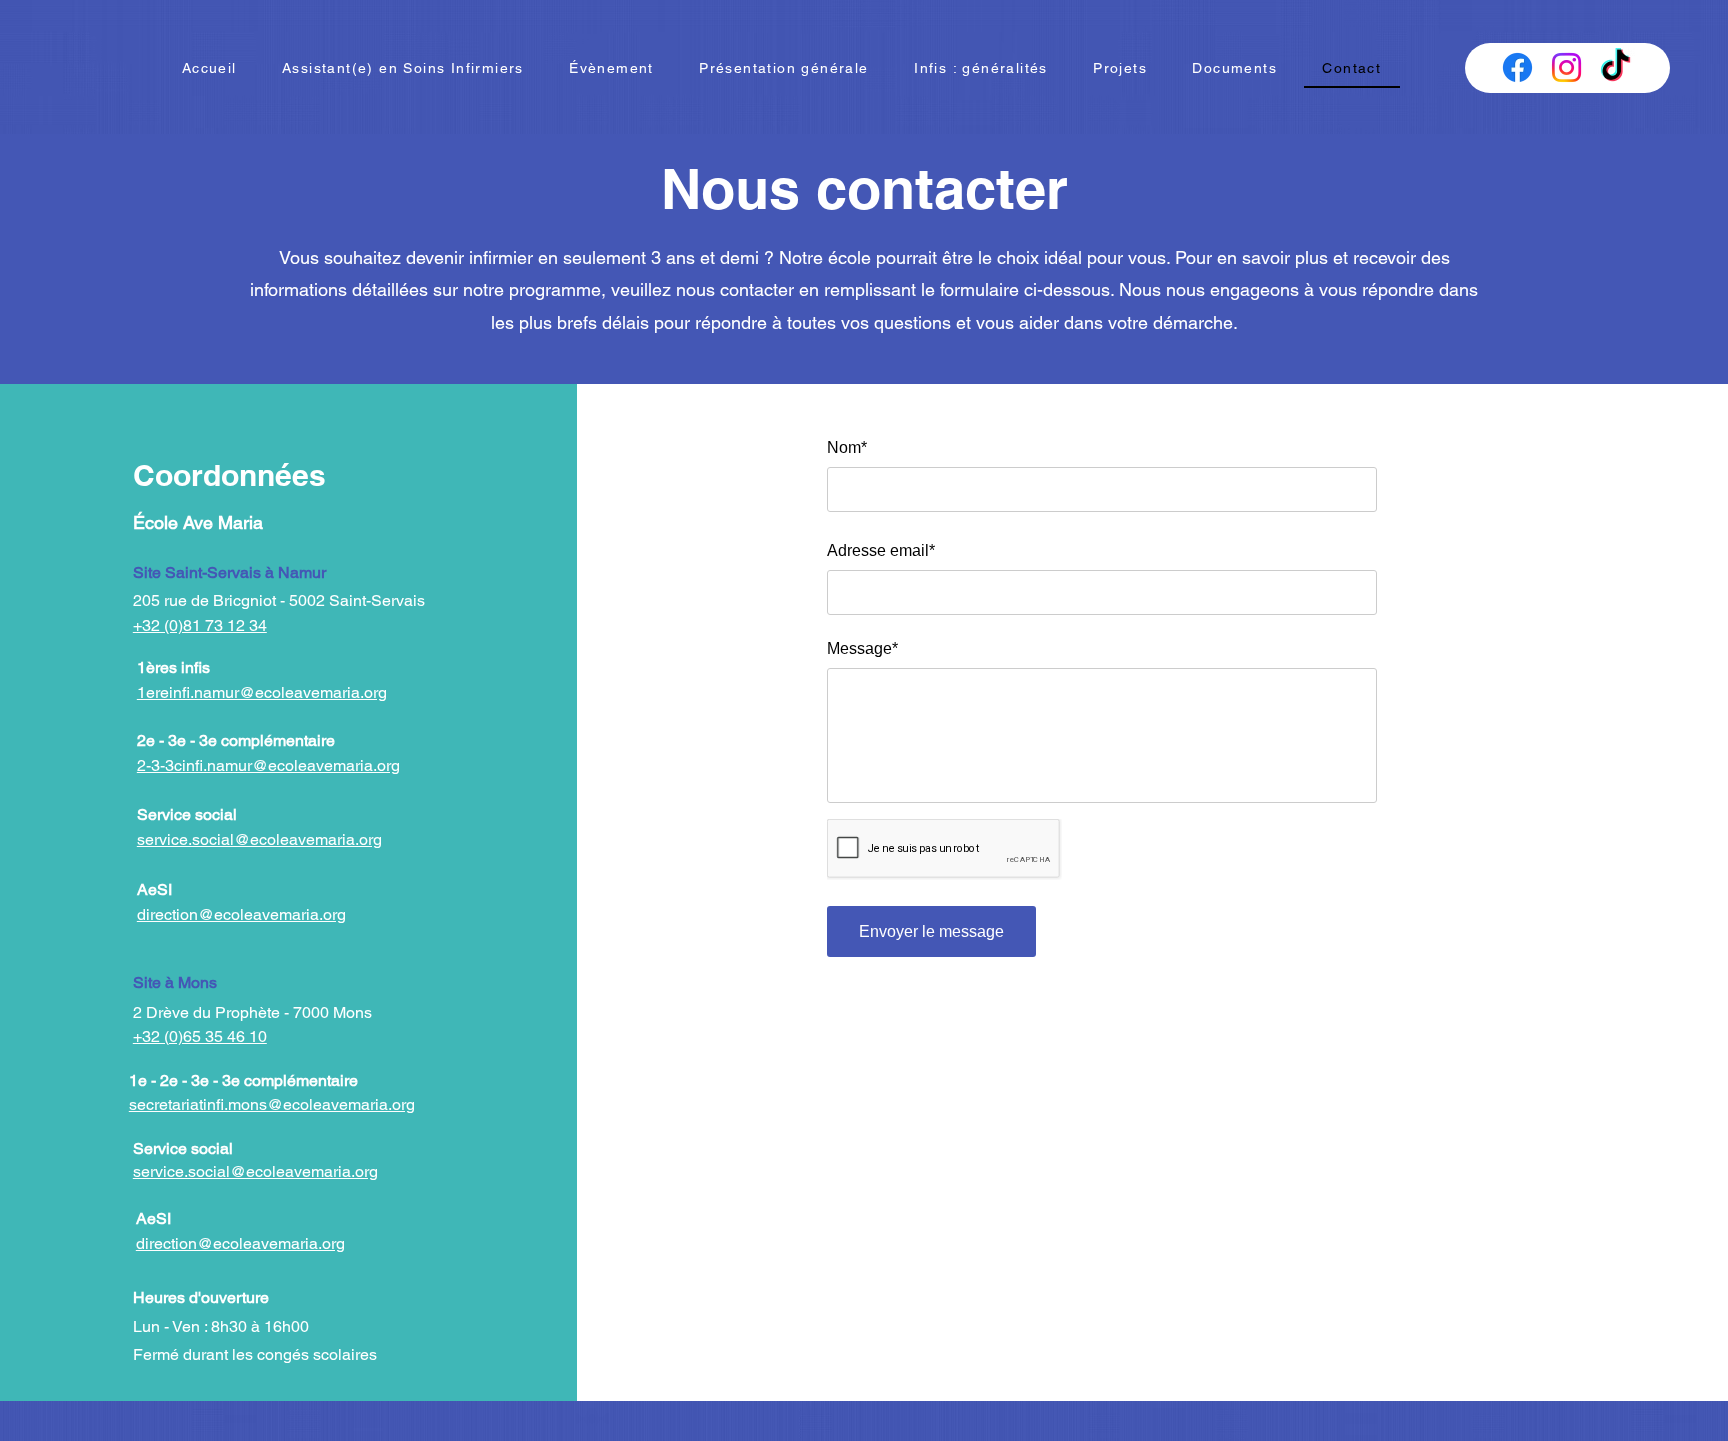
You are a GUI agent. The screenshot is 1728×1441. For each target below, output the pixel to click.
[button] (1119, 69)
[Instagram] (1566, 67)
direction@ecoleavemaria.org (241, 914)
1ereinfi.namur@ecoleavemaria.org (262, 692)
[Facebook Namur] (1517, 67)
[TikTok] (1615, 67)
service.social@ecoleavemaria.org (255, 1171)
